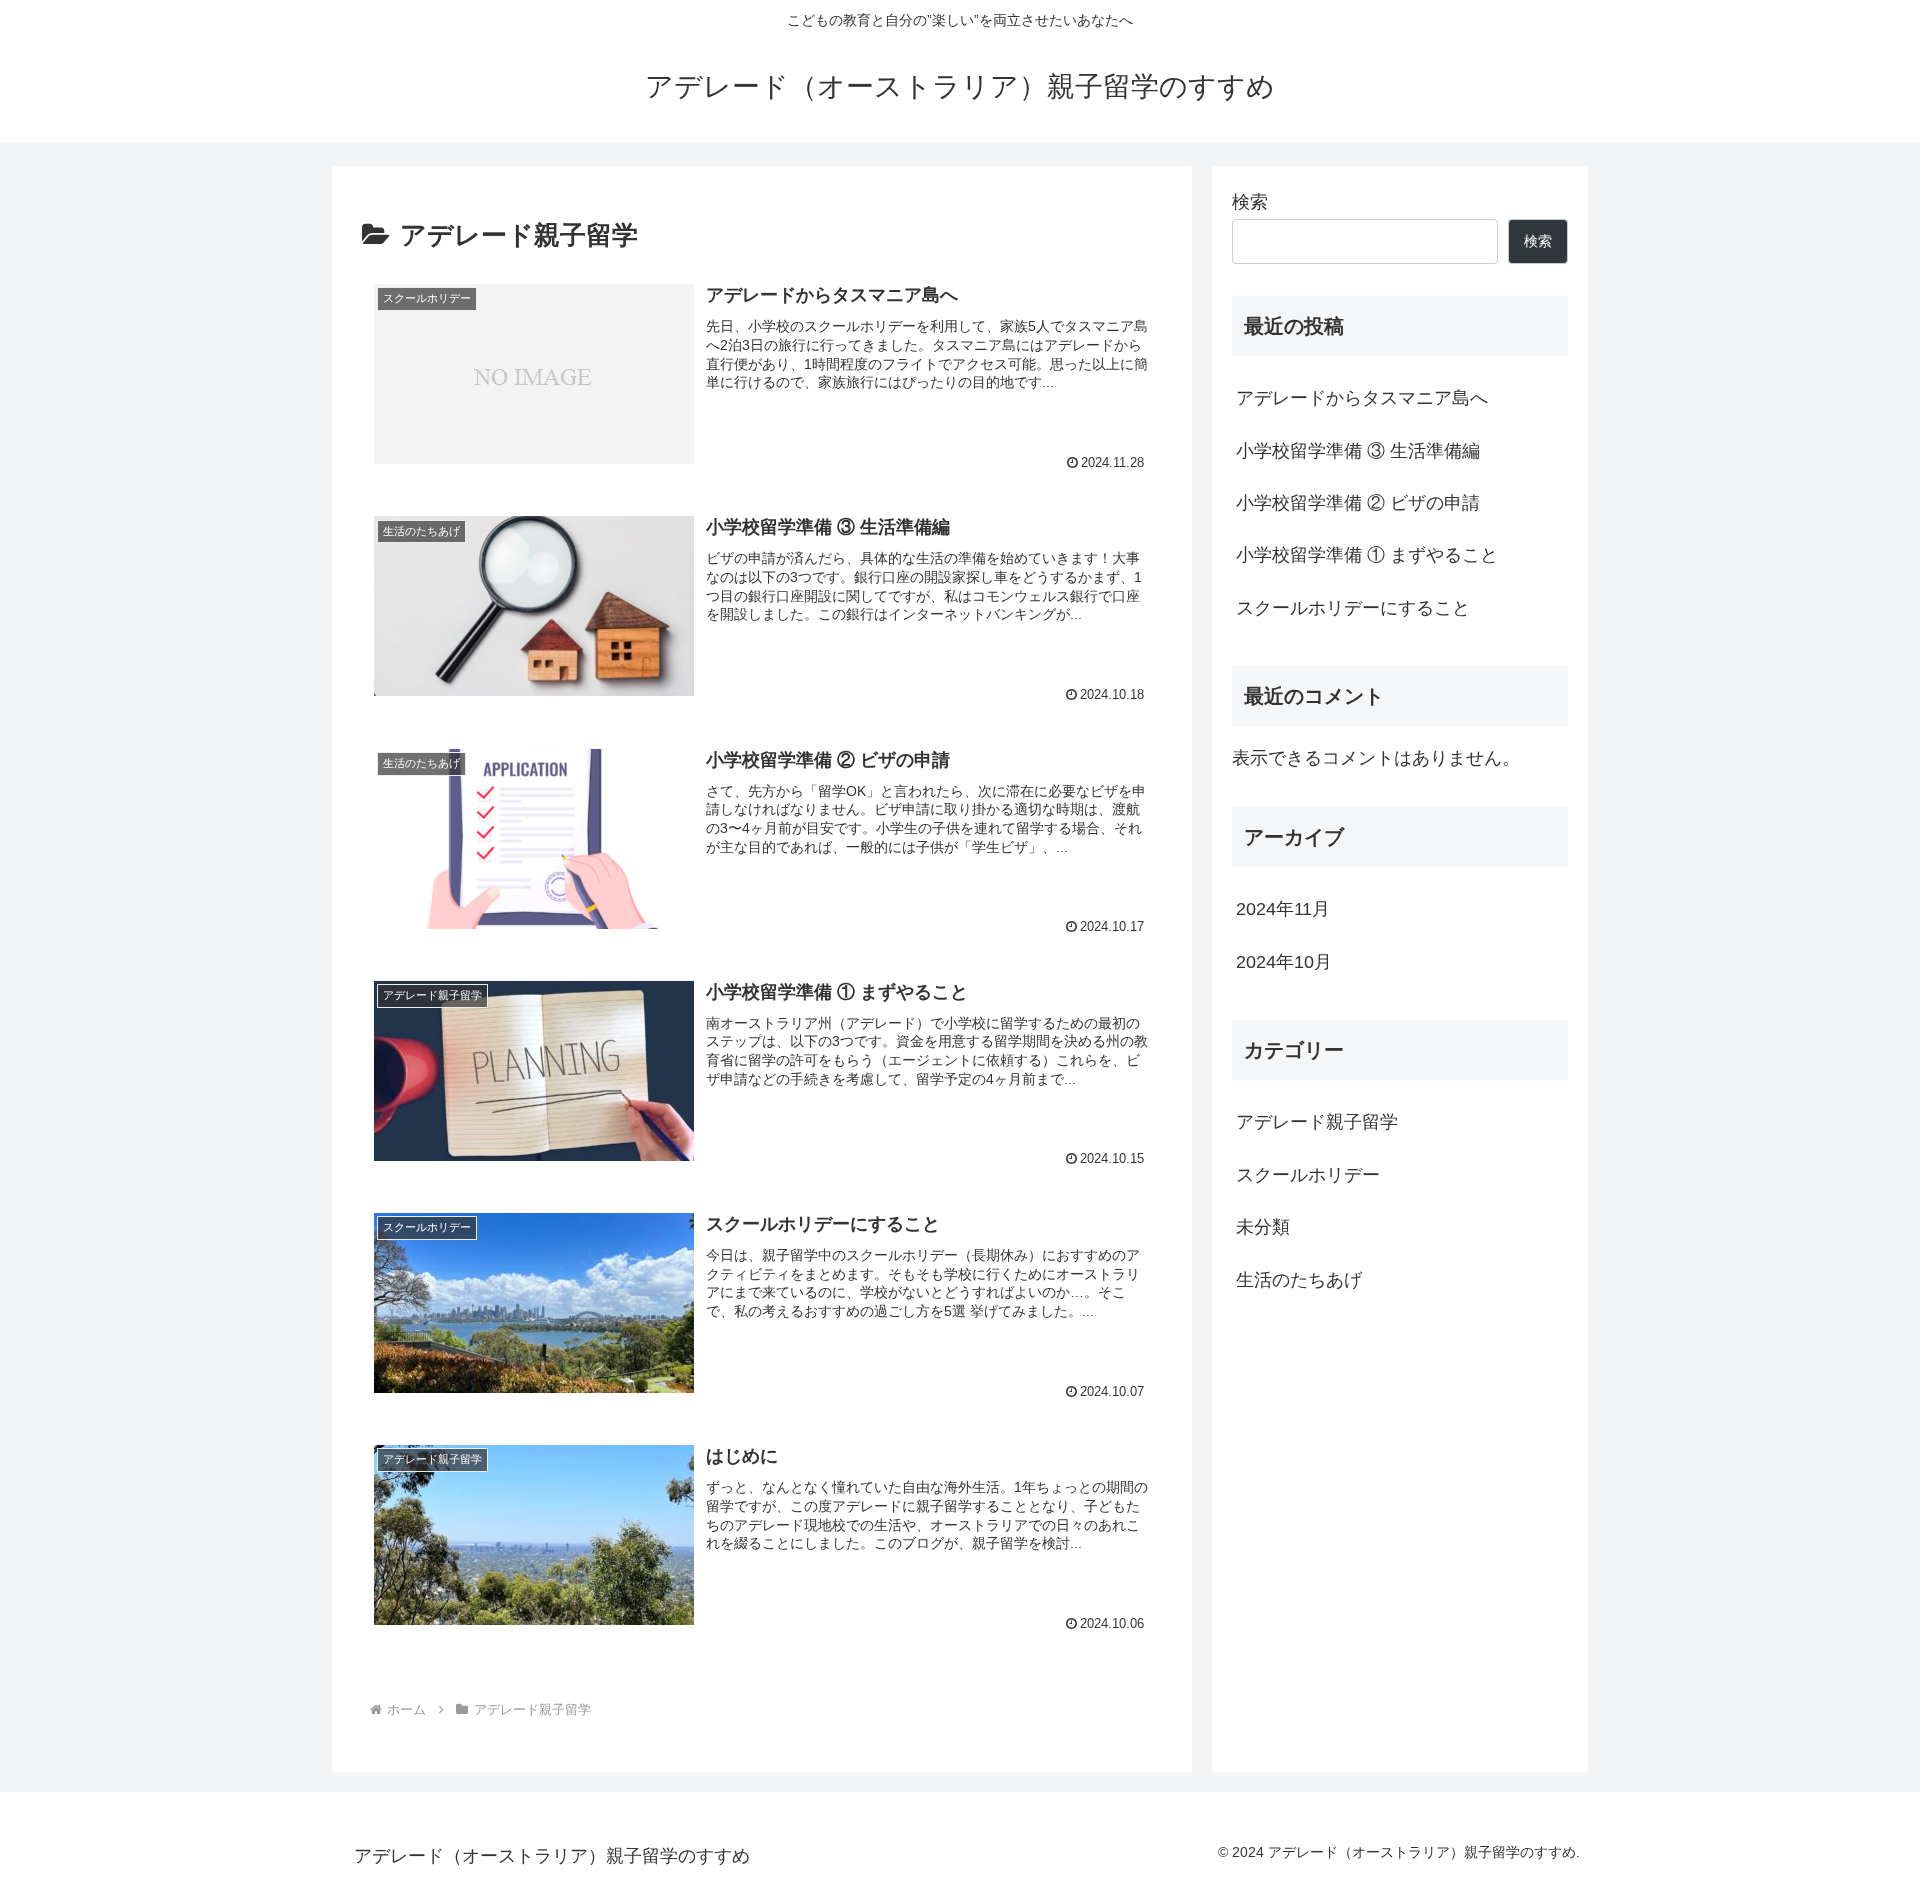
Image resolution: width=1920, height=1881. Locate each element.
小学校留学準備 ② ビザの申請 (1358, 503)
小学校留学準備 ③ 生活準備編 (1358, 451)
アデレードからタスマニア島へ (1362, 398)
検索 (1250, 202)
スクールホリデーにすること (1353, 608)
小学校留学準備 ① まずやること (1367, 555)
